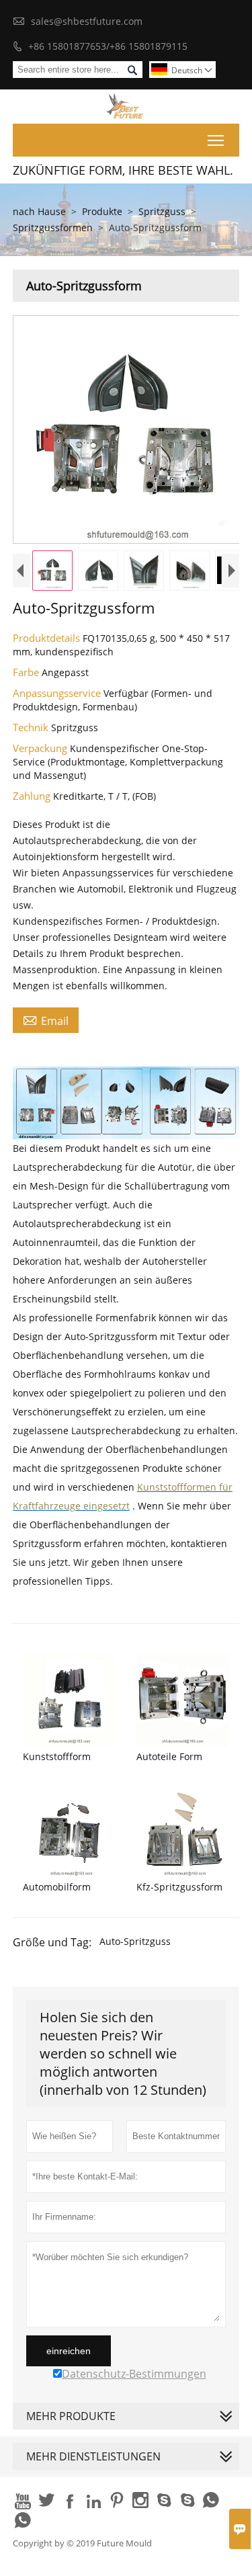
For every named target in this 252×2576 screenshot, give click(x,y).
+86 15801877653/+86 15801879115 (108, 46)
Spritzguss (162, 211)
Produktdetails (48, 638)
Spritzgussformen (53, 227)
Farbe (27, 672)
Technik (32, 727)
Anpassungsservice (58, 693)
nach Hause (39, 211)
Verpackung (41, 748)
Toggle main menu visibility (216, 140)
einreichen (69, 2351)
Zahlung (33, 796)
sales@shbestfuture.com (87, 21)
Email (46, 1020)
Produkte (102, 211)
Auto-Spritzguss (135, 1941)
